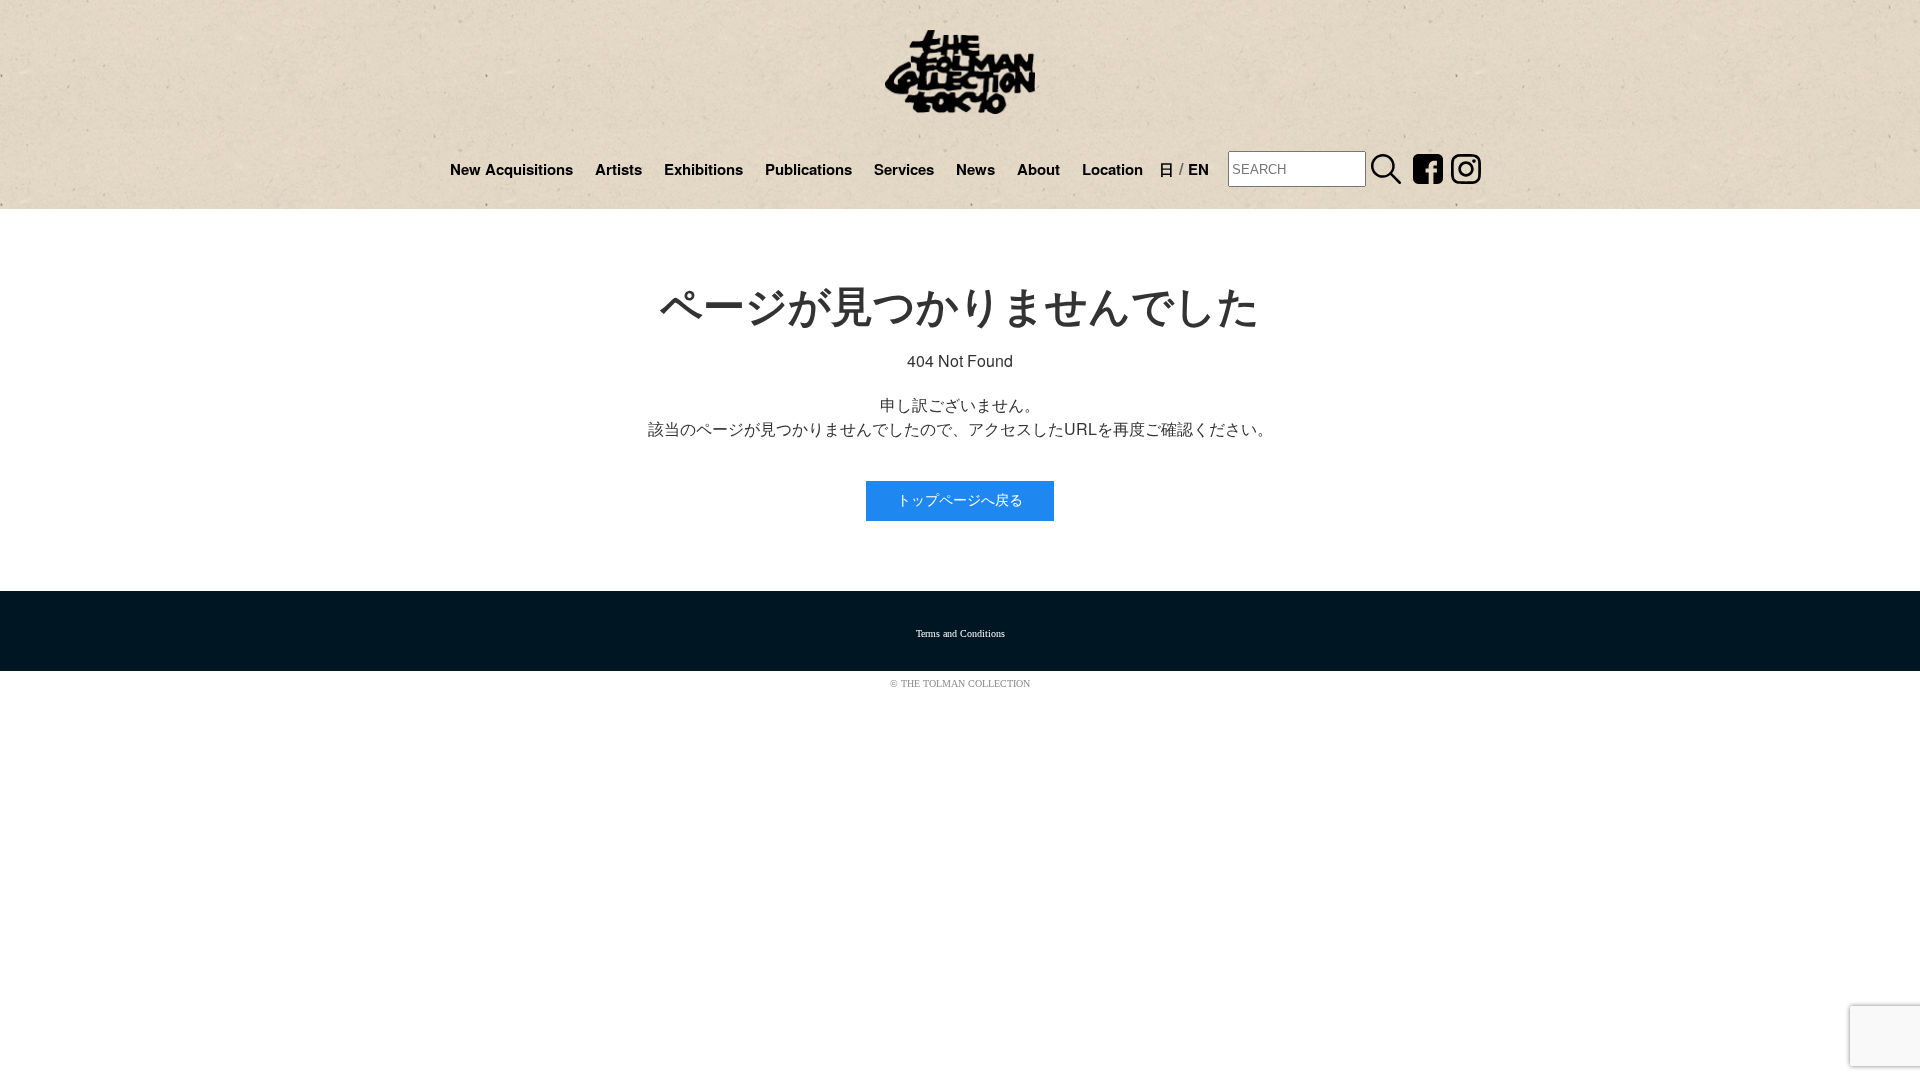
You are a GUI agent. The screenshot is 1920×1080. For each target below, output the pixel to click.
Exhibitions (703, 169)
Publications (808, 169)
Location (1112, 169)
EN (1198, 169)
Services (904, 169)
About (1038, 169)
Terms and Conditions (960, 633)
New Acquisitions (511, 169)
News (975, 169)
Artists (618, 169)
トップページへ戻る (960, 500)
